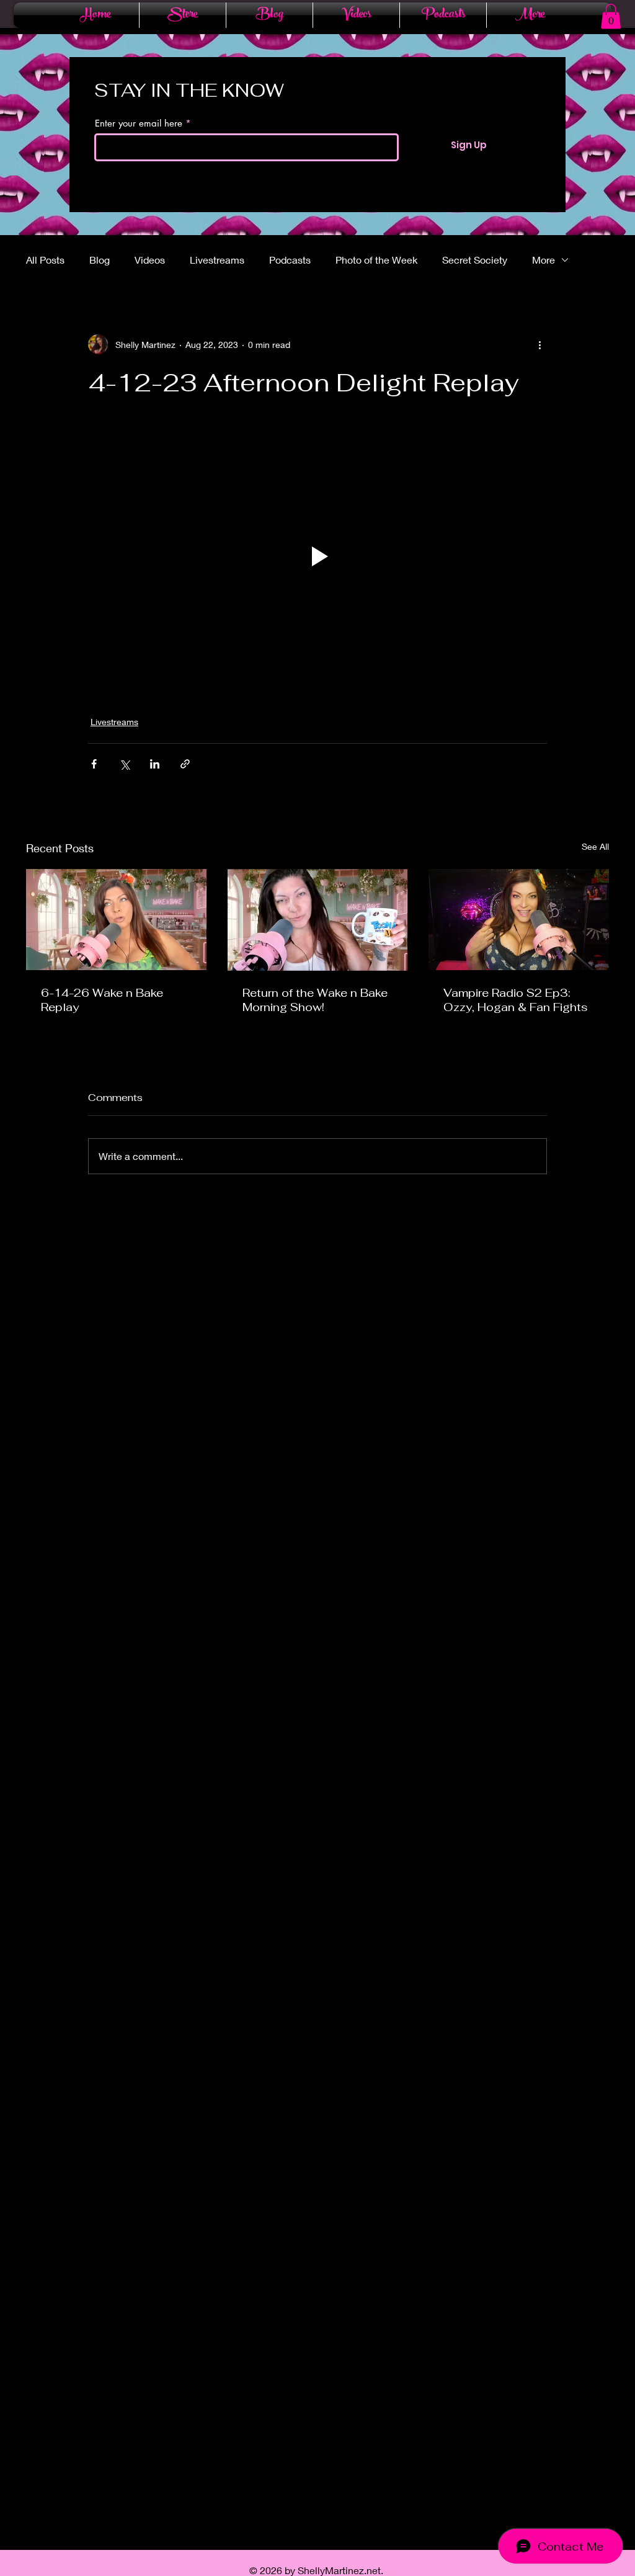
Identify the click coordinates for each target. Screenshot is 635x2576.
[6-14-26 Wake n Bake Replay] (116, 920)
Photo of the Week (376, 260)
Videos (150, 260)
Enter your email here (139, 123)
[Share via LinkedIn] (155, 764)
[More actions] (540, 344)
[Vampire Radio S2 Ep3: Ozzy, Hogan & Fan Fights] (519, 920)
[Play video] (317, 556)
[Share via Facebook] (94, 764)
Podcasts (290, 260)
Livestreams (217, 260)
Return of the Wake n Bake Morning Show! (315, 1000)
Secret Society (475, 260)
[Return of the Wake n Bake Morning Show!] (318, 920)
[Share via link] (185, 764)
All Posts (45, 260)
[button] (611, 16)
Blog (100, 260)
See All (595, 846)
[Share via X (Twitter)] (124, 764)
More (544, 260)
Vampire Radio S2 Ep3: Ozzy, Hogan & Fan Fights (516, 1000)
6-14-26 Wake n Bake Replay (102, 1000)
